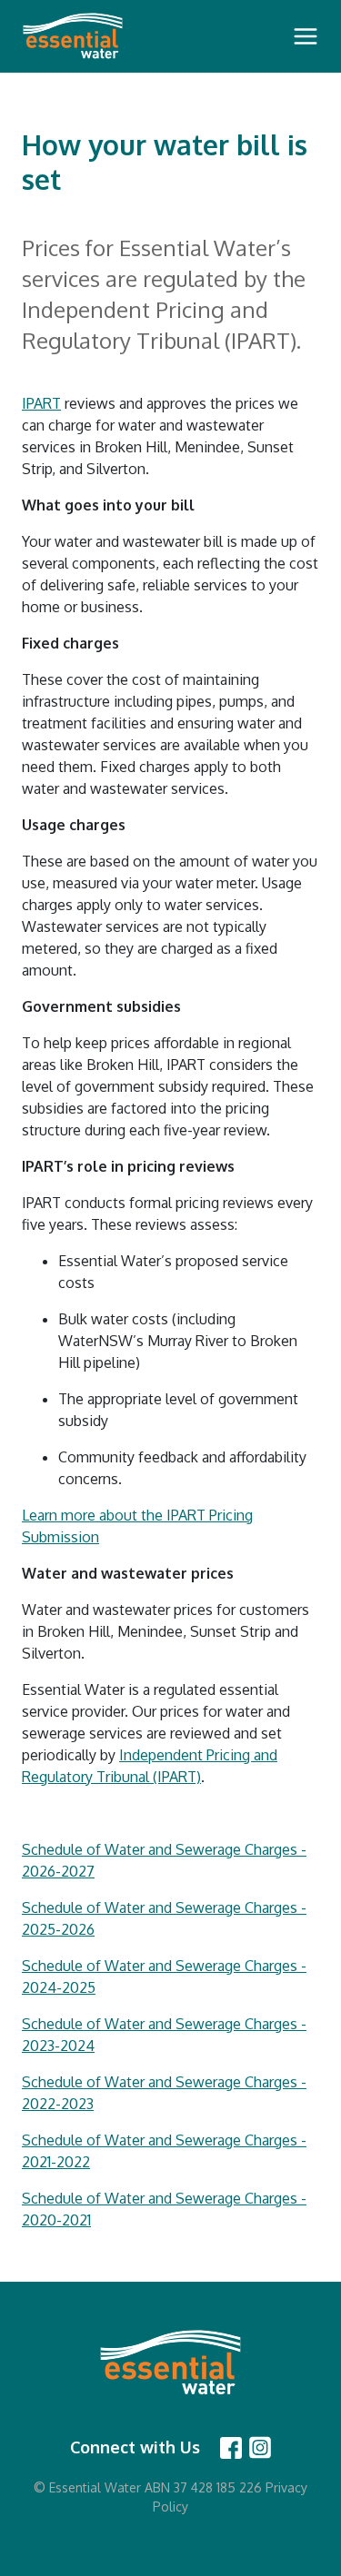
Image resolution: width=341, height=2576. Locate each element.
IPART (41, 403)
